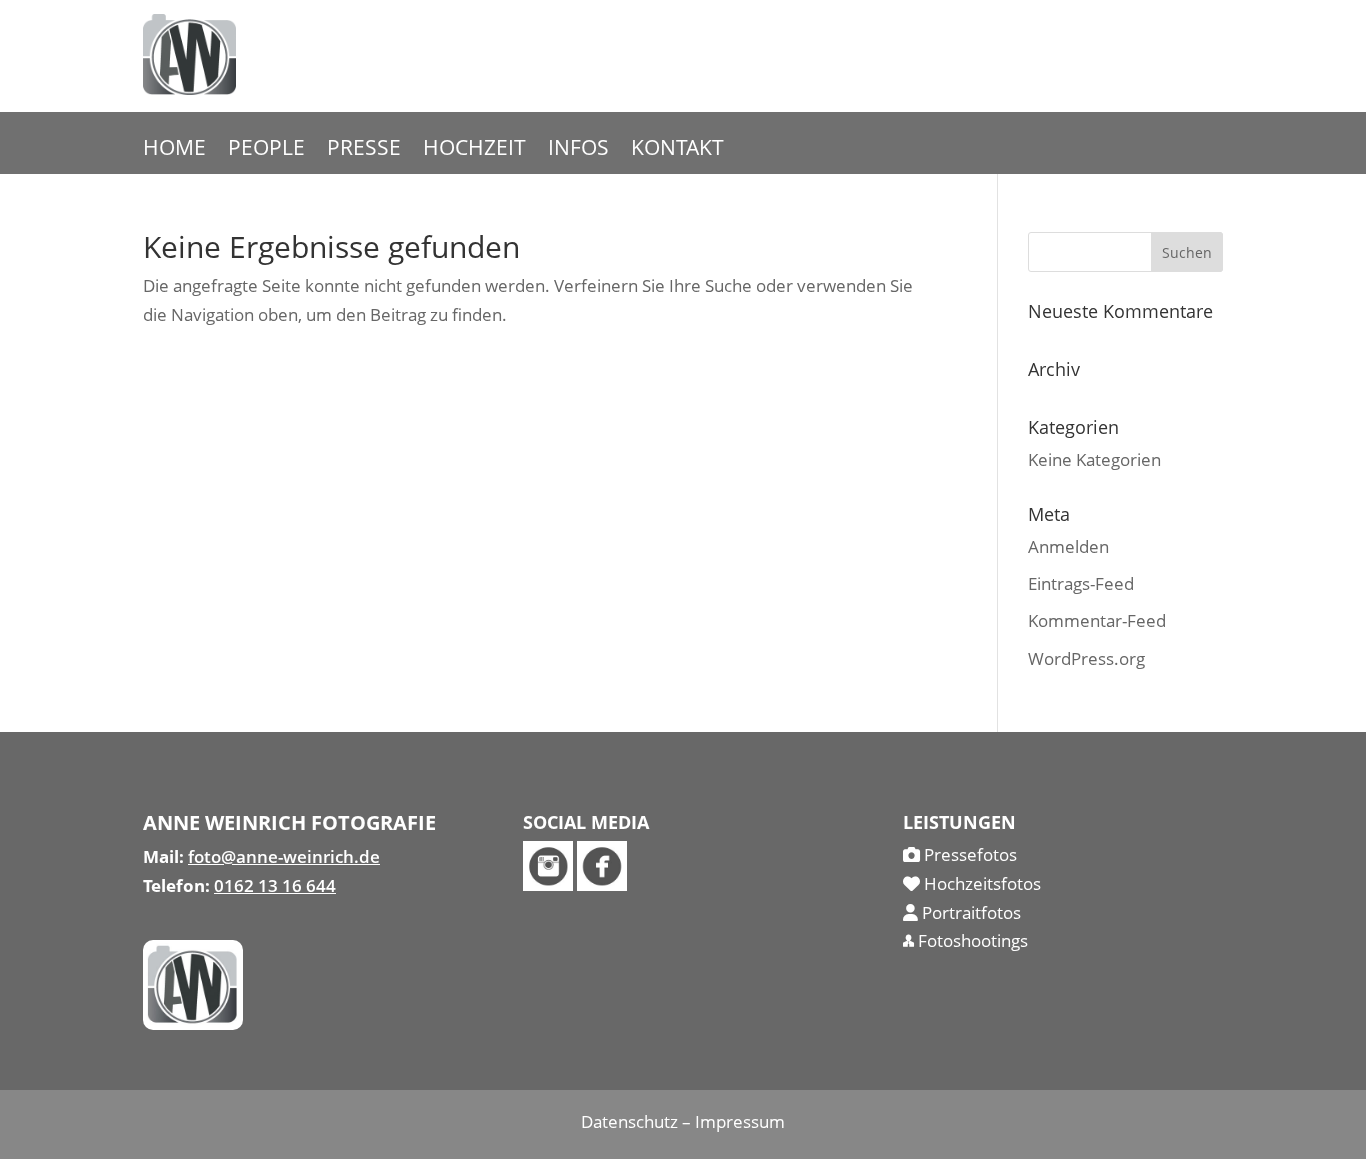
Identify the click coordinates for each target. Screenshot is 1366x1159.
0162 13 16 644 (275, 885)
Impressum (740, 1121)
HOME (174, 150)
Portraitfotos (969, 912)
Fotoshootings (971, 940)
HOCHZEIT (474, 150)
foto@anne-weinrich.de (284, 856)
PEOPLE (266, 150)
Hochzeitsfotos (980, 883)
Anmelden (1068, 546)
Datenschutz (629, 1121)
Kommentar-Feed (1097, 620)
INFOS (578, 150)
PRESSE (364, 150)
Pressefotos (968, 854)
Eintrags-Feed (1081, 583)
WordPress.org (1086, 658)
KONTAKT (677, 150)
